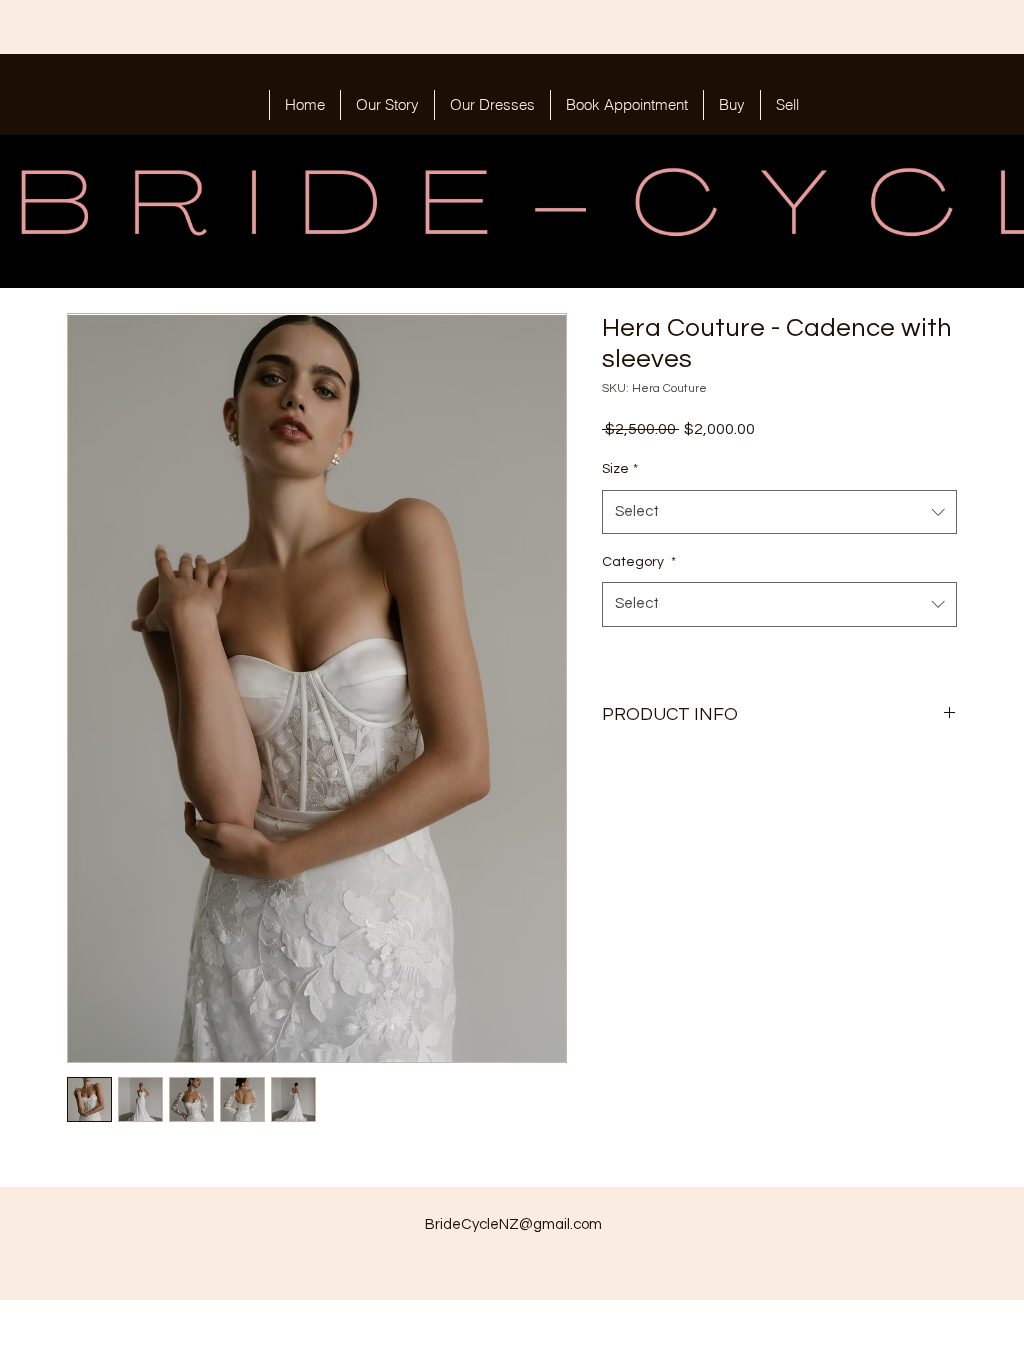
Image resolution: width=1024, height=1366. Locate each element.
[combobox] (779, 512)
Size (620, 469)
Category (639, 562)
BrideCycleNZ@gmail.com (513, 1224)
